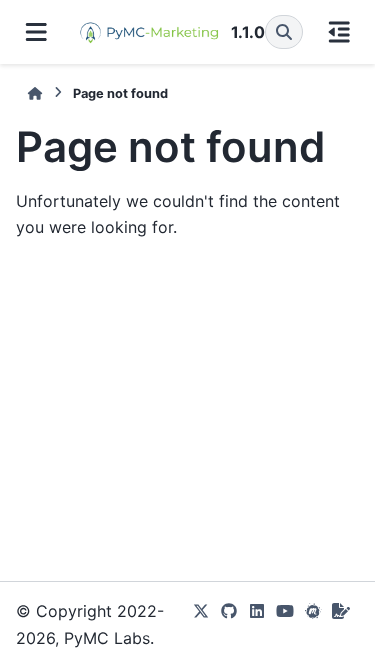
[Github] (229, 624)
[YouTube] (285, 624)
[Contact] (341, 624)
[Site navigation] (36, 32)
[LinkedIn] (257, 624)
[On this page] (339, 32)
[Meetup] (313, 624)
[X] (201, 624)
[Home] (35, 93)
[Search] (284, 32)
